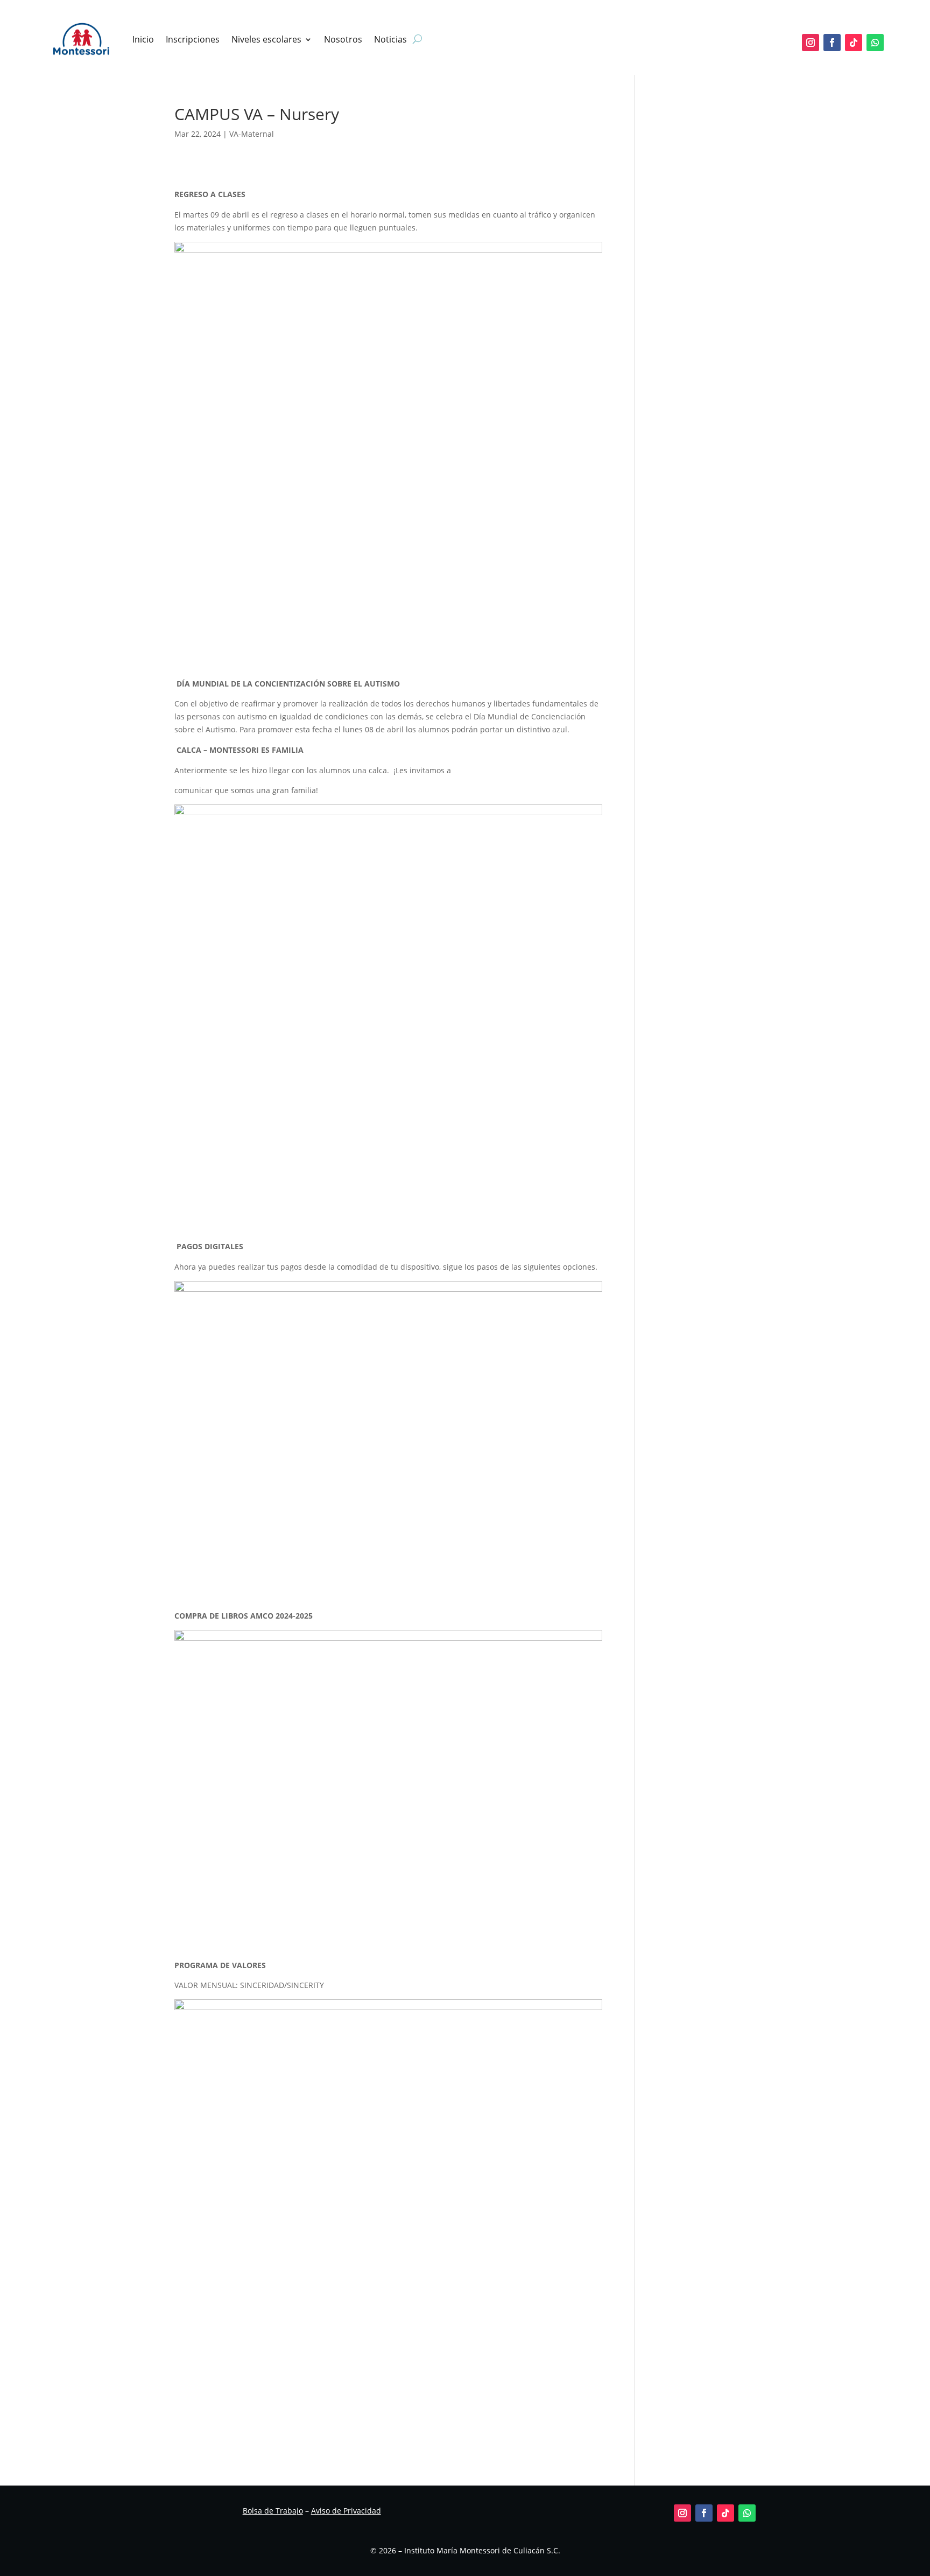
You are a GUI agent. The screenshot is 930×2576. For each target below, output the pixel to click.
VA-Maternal (252, 134)
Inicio (143, 39)
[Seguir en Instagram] (811, 43)
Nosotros (343, 39)
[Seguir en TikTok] (854, 43)
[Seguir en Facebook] (832, 43)
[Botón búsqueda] (417, 39)
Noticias (390, 39)
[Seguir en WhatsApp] (875, 43)
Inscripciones (193, 39)
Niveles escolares (266, 39)
